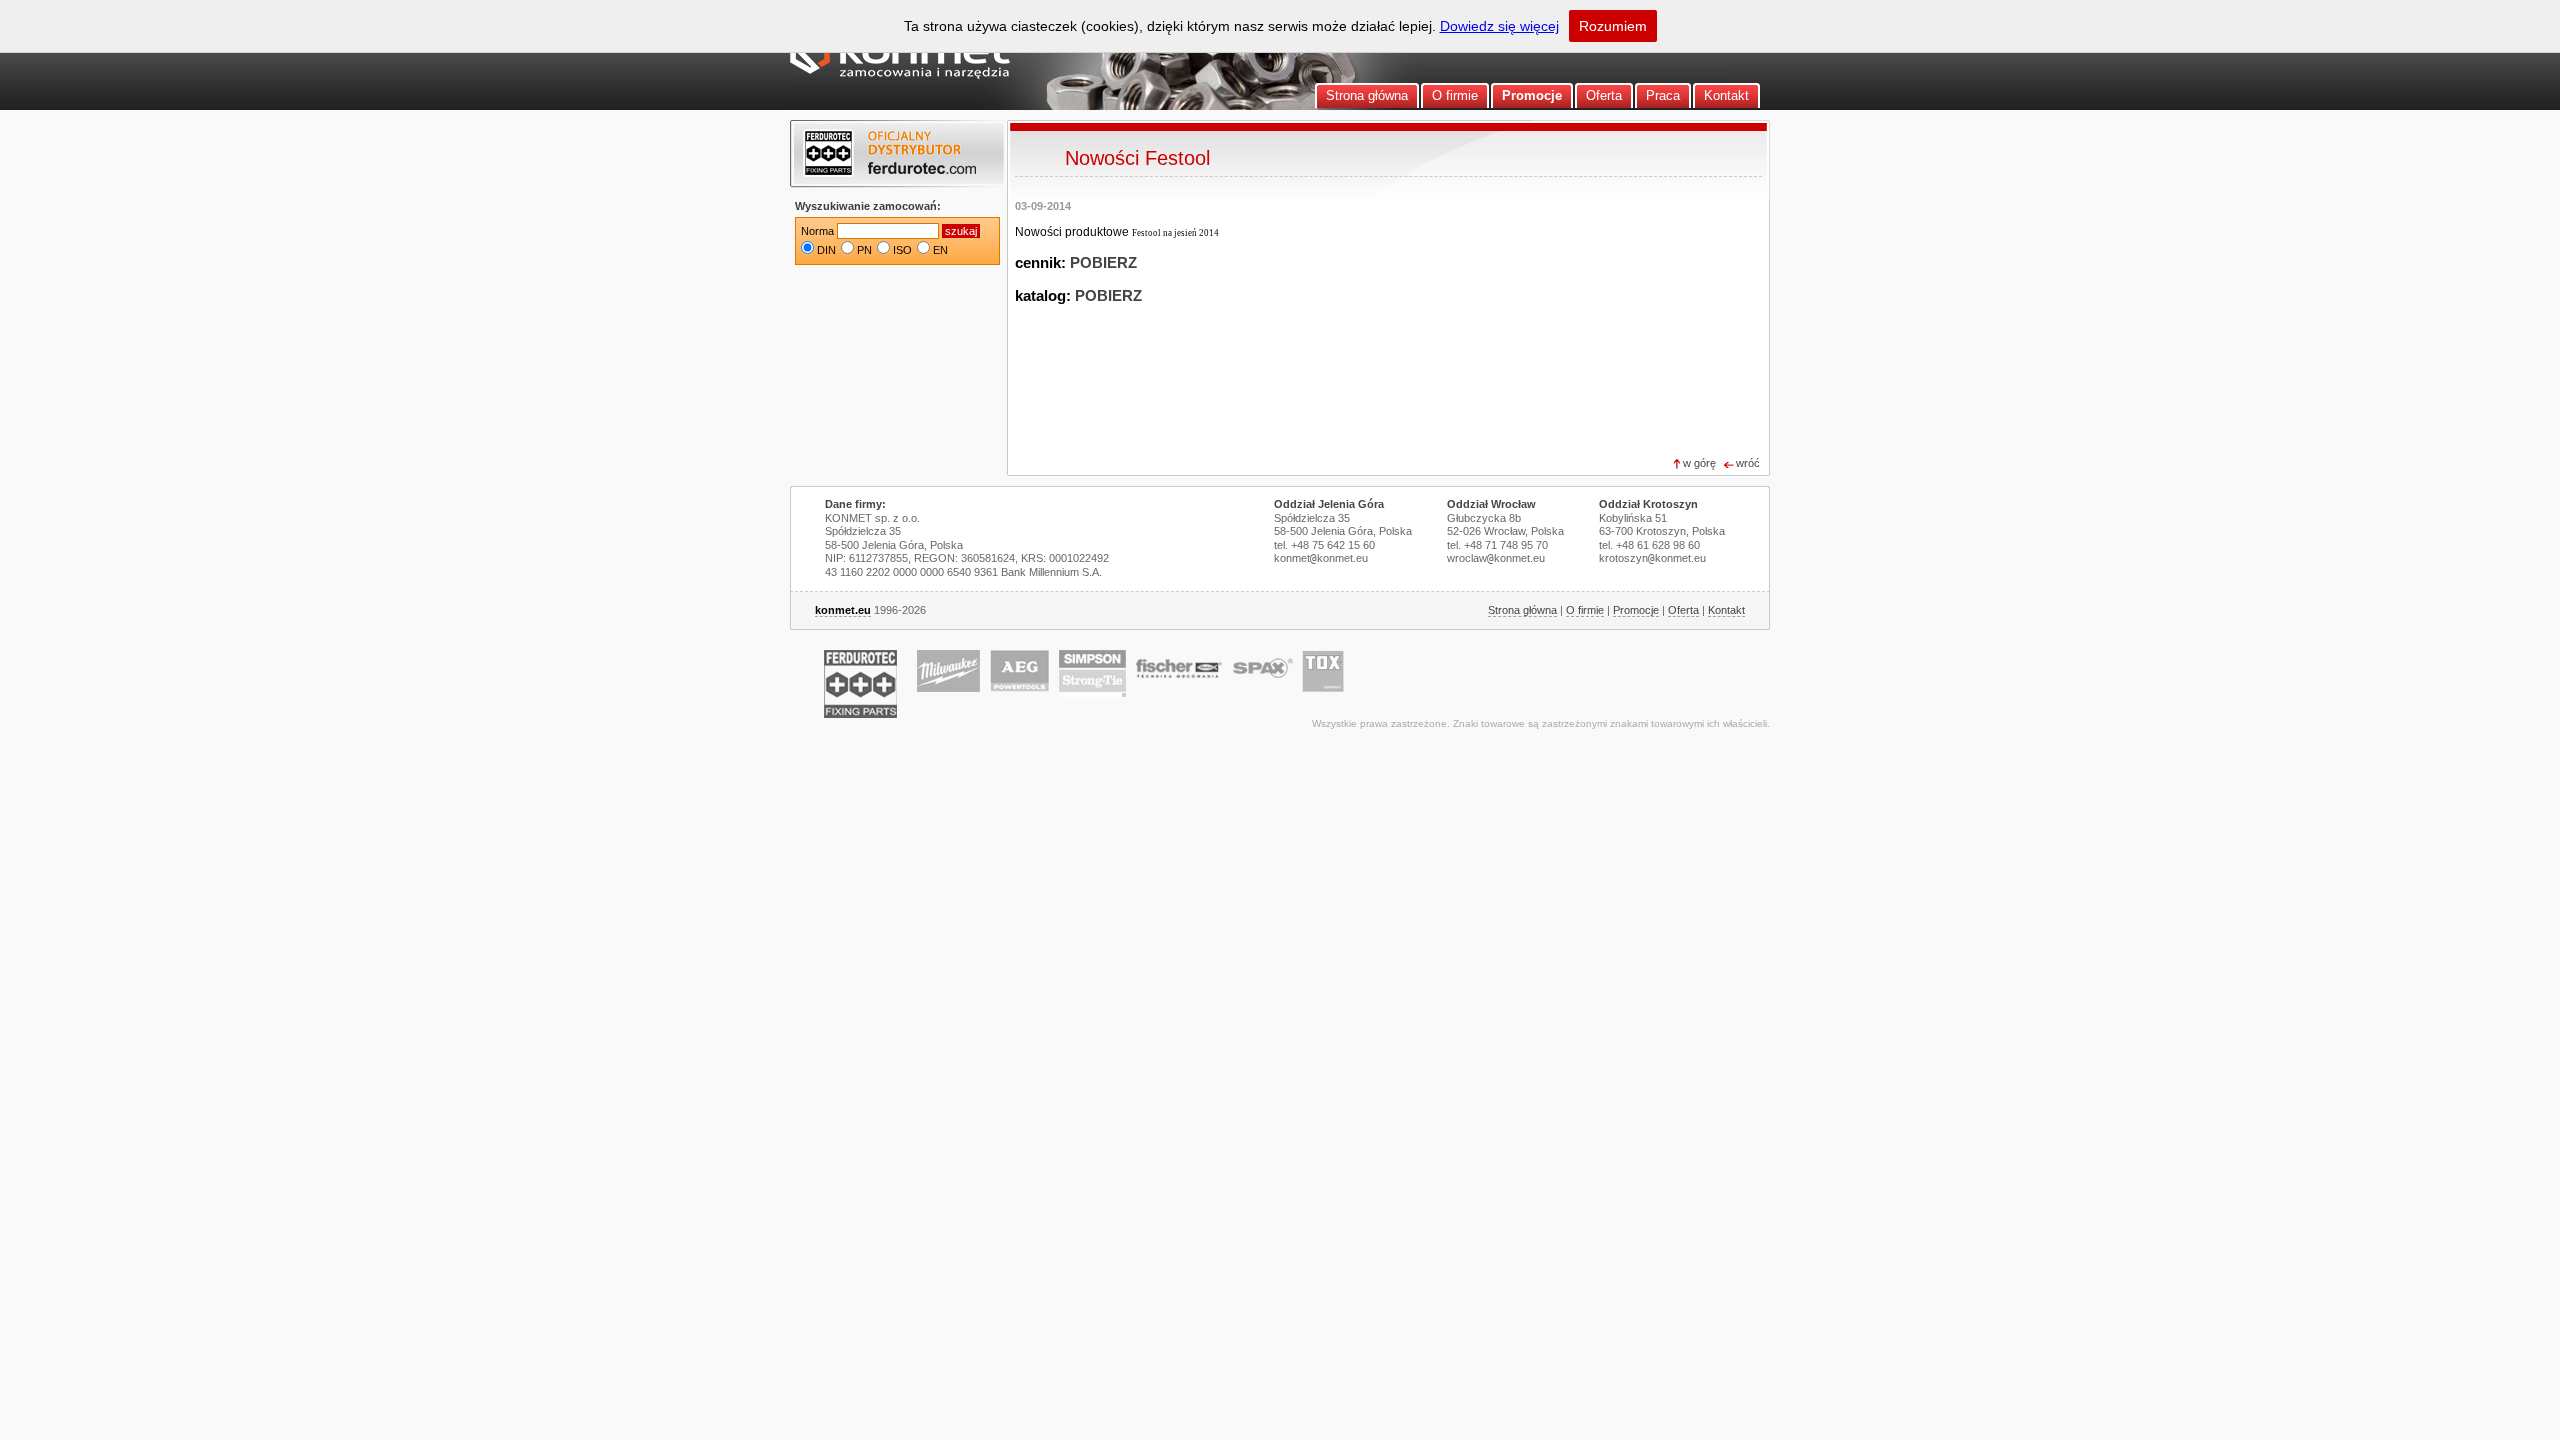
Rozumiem (1613, 26)
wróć (1748, 463)
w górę (1699, 463)
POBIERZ (1103, 263)
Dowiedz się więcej (1499, 26)
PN (864, 250)
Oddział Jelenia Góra (1329, 504)
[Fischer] (1179, 668)
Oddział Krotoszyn (1648, 504)
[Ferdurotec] (860, 684)
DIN (826, 250)
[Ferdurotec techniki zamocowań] (897, 155)
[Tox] (1323, 671)
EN (940, 250)
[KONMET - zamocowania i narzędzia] (900, 74)
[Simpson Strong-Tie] (1092, 673)
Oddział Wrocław (1491, 504)
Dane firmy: (855, 504)
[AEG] (1019, 671)
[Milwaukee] (948, 671)
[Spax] (1263, 668)
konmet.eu (843, 610)
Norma (817, 231)
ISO (902, 250)
